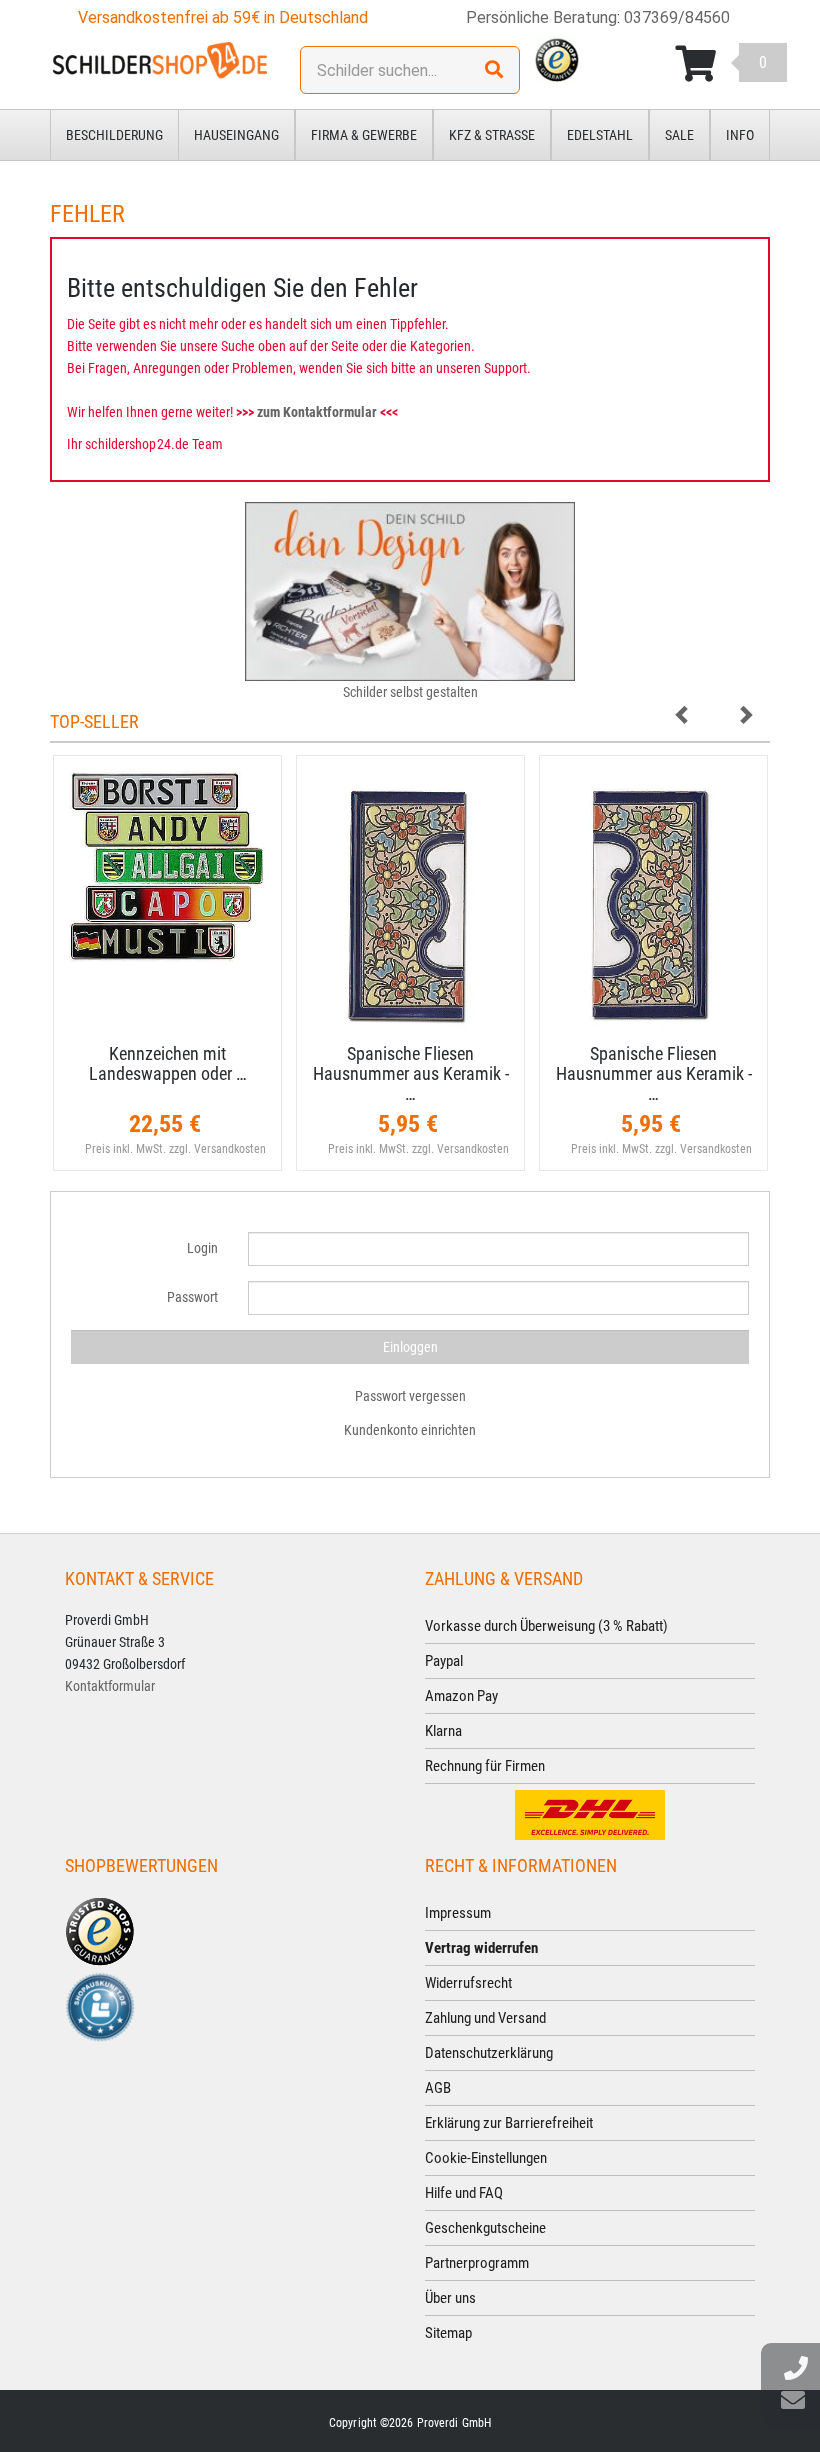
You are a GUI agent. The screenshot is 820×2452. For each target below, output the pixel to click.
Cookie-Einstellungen (486, 2158)
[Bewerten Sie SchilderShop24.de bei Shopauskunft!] (100, 2005)
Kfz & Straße (492, 135)
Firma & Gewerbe (364, 135)
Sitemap (448, 2333)
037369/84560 (677, 17)
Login (202, 1248)
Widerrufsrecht (468, 1983)
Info (740, 135)
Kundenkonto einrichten (410, 1430)
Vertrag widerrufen (481, 1948)
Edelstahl (600, 135)
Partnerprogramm (477, 2263)
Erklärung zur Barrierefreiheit (509, 2123)
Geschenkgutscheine (485, 2228)
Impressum (458, 1913)
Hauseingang (236, 135)
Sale (679, 135)
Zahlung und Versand (485, 2018)
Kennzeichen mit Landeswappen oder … (168, 1063)
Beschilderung (114, 135)
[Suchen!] (494, 70)
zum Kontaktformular (317, 412)
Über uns (450, 2298)
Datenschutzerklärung (489, 2053)
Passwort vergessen (410, 1396)
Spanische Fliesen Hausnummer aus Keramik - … (411, 1073)
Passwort (192, 1297)
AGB (438, 2088)
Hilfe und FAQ (464, 2193)
